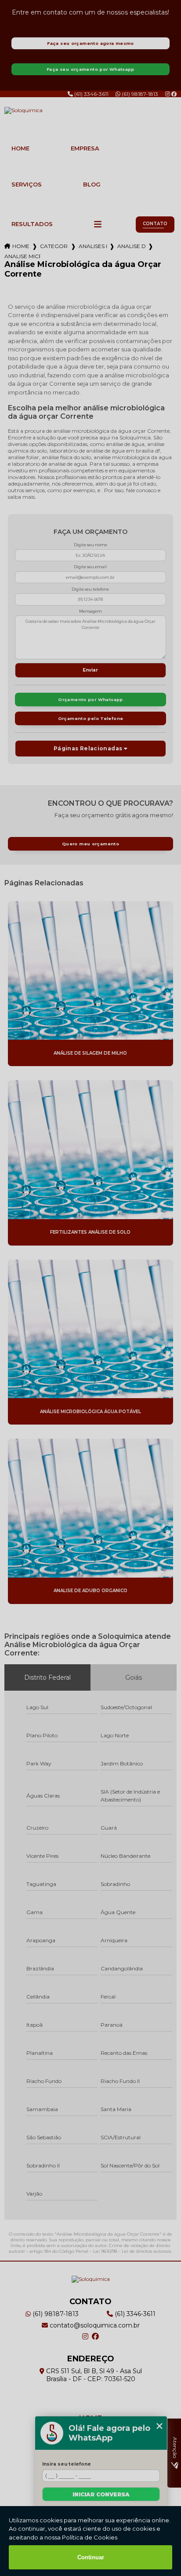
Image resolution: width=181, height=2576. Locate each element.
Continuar (91, 2557)
